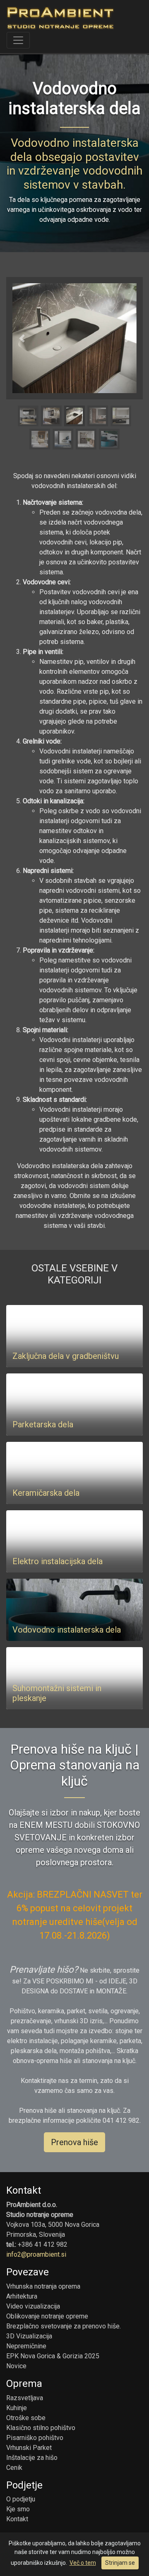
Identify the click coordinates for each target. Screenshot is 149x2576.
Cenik (14, 2468)
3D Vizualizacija (29, 2336)
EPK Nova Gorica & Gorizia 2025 (53, 2356)
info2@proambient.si (36, 2254)
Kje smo (18, 2509)
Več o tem (83, 2563)
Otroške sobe (26, 2418)
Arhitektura (22, 2296)
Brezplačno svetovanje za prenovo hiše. (64, 2326)
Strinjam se (120, 2563)
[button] (22, 338)
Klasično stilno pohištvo (41, 2428)
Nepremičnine (26, 2346)
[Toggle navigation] (18, 40)
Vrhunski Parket (29, 2448)
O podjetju (21, 2499)
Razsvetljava (25, 2398)
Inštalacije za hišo (32, 2458)
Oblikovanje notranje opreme (47, 2316)
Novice (16, 2366)
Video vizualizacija (33, 2306)
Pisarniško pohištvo (35, 2438)
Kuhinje (17, 2408)
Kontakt (17, 2519)
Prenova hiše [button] (74, 2142)
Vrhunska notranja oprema (43, 2286)
